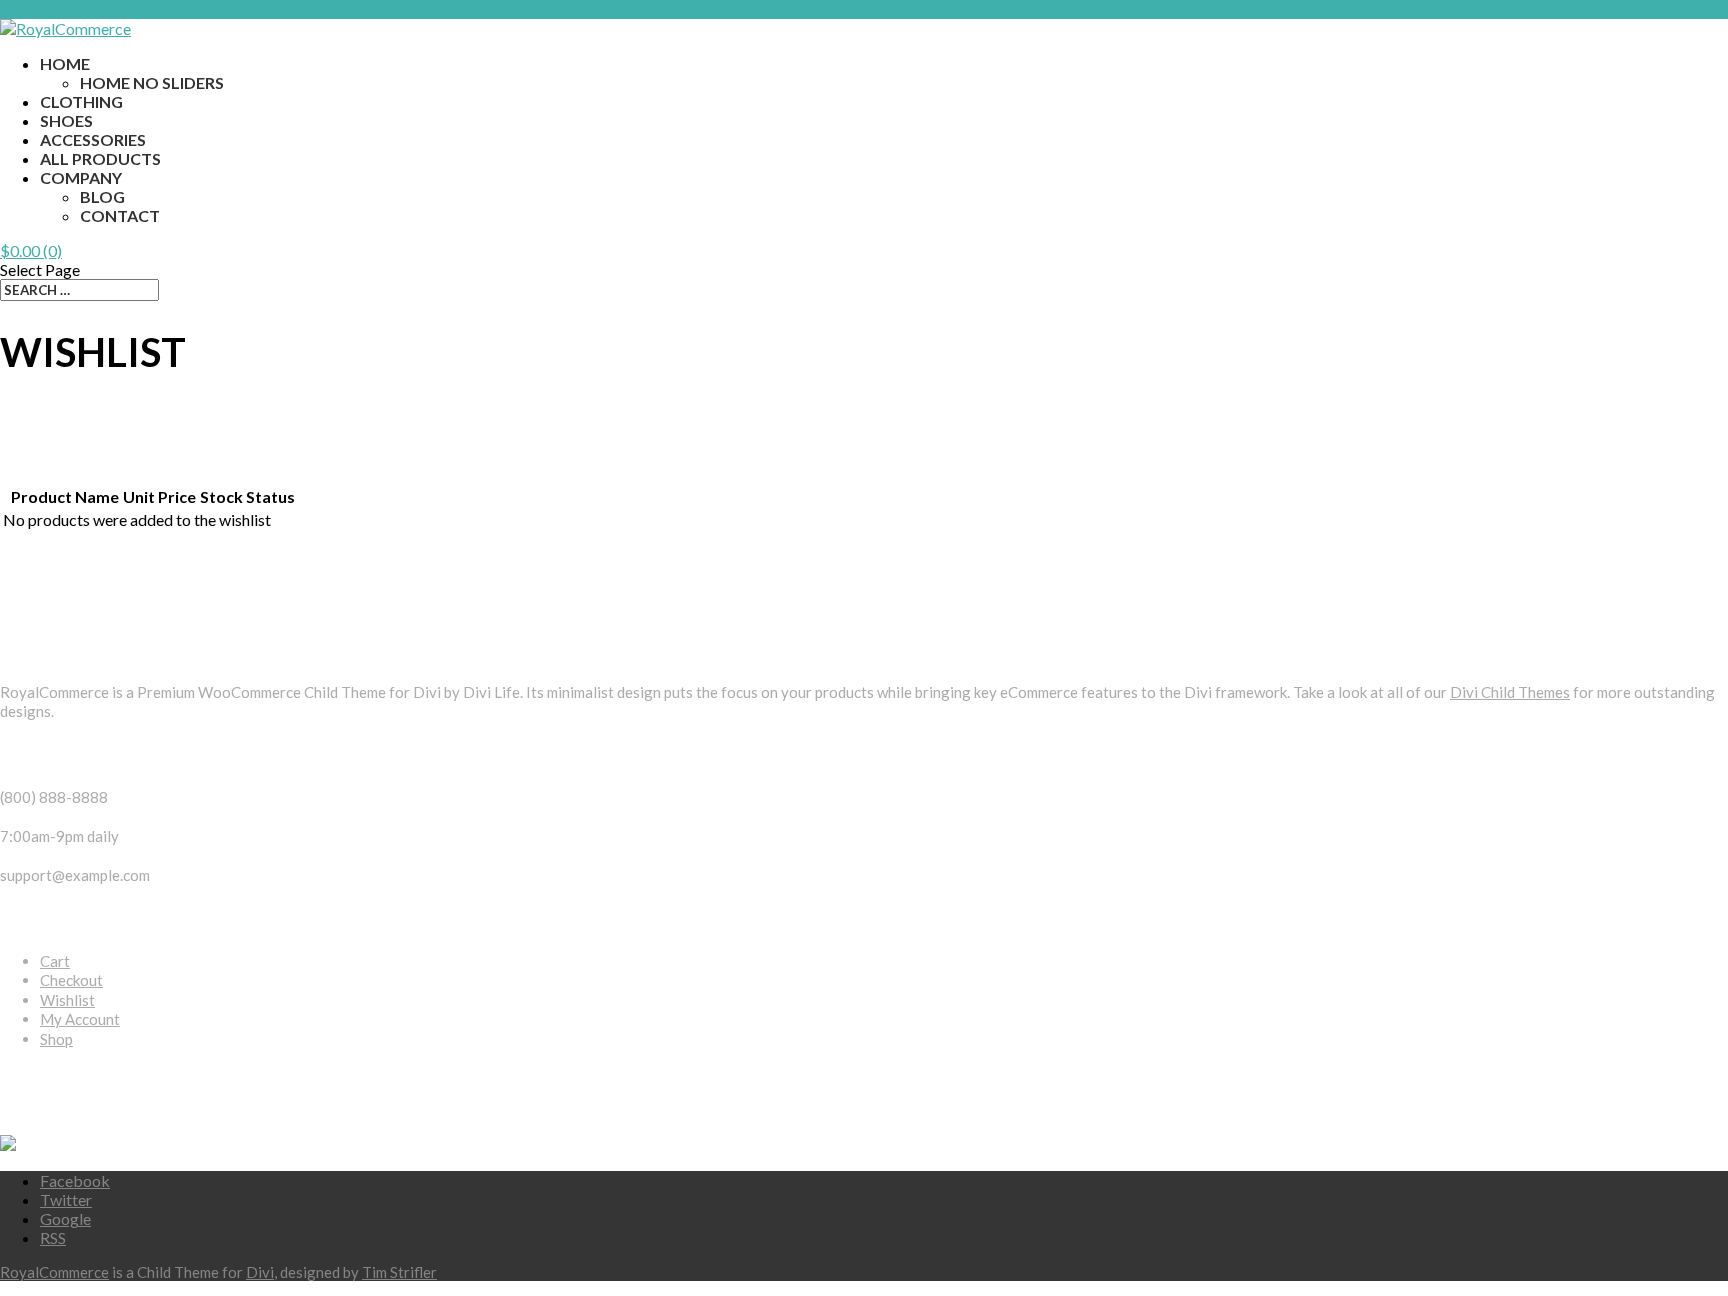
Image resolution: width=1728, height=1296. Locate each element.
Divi (260, 1272)
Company (81, 177)
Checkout (71, 980)
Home (65, 63)
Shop (56, 1039)
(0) (31, 250)
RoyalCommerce (54, 1272)
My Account (80, 1019)
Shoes (66, 120)
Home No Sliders (152, 82)
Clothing (81, 101)
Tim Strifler (399, 1272)
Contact (120, 215)
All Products (100, 158)
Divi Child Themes (1510, 692)
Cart (55, 961)
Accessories (93, 139)
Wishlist (67, 1000)
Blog (102, 196)
